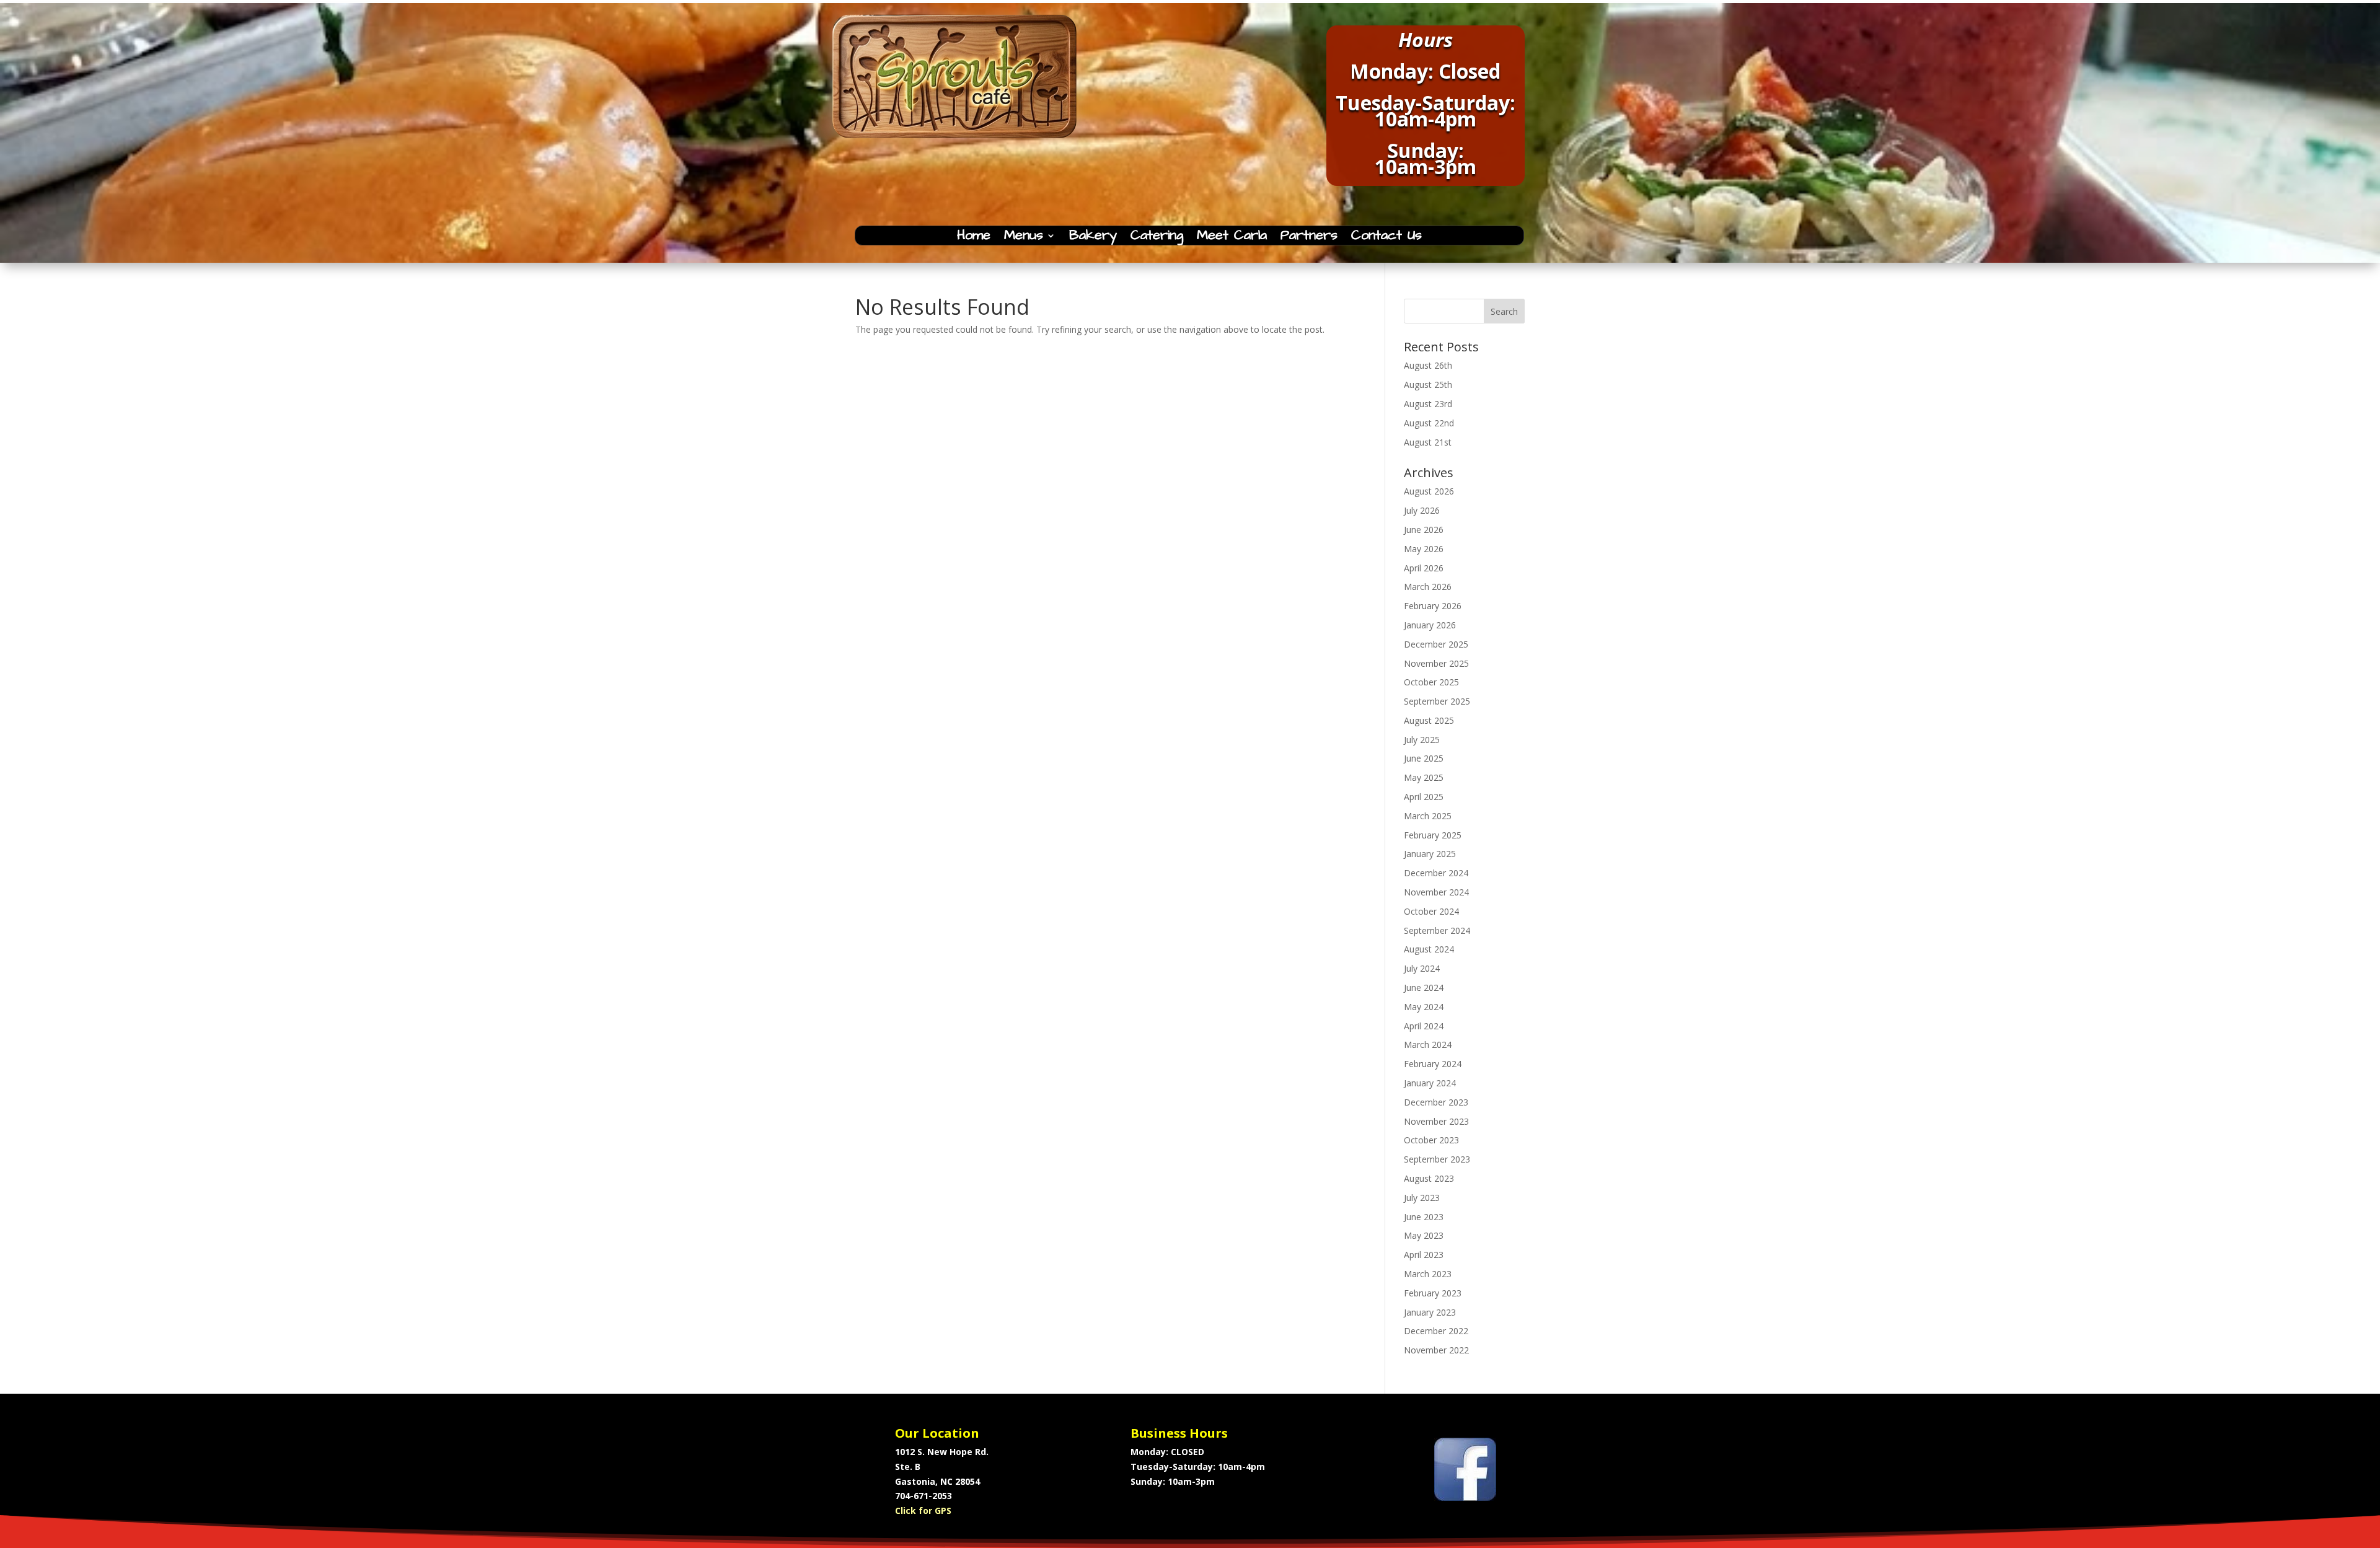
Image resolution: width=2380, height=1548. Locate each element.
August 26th (1428, 365)
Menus (1024, 238)
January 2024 (1430, 1083)
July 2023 (1422, 1198)
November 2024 (1436, 892)
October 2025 (1431, 682)
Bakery (1093, 238)
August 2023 (1429, 1178)
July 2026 (1422, 510)
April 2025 (1424, 797)
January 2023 (1430, 1312)
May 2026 (1424, 549)
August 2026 (1429, 491)
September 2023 (1437, 1159)
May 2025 (1424, 777)
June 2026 (1424, 530)
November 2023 (1436, 1121)
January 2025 (1430, 854)
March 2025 (1428, 816)
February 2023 (1433, 1293)
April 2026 (1424, 568)
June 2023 (1424, 1217)
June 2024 (1424, 987)
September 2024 (1437, 930)
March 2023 (1428, 1274)
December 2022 (1436, 1331)
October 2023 (1431, 1140)
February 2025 (1433, 835)
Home (974, 238)
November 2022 (1436, 1350)
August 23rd (1428, 404)
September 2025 (1437, 701)
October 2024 (1431, 911)
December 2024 (1436, 873)
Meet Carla (1232, 238)
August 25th (1428, 385)
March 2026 (1428, 587)
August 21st (1428, 442)
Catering (1157, 238)
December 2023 (1436, 1102)
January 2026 (1430, 625)
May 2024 (1424, 1007)
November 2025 (1436, 663)
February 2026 (1433, 606)
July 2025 (1422, 740)
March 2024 (1428, 1044)
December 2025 (1436, 644)
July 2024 (1422, 968)
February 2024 (1433, 1064)
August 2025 (1429, 720)
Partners (1309, 238)
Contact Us (1386, 238)
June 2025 (1424, 758)
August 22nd (1429, 423)
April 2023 (1424, 1255)
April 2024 (1424, 1026)
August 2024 (1429, 949)
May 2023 (1424, 1235)
